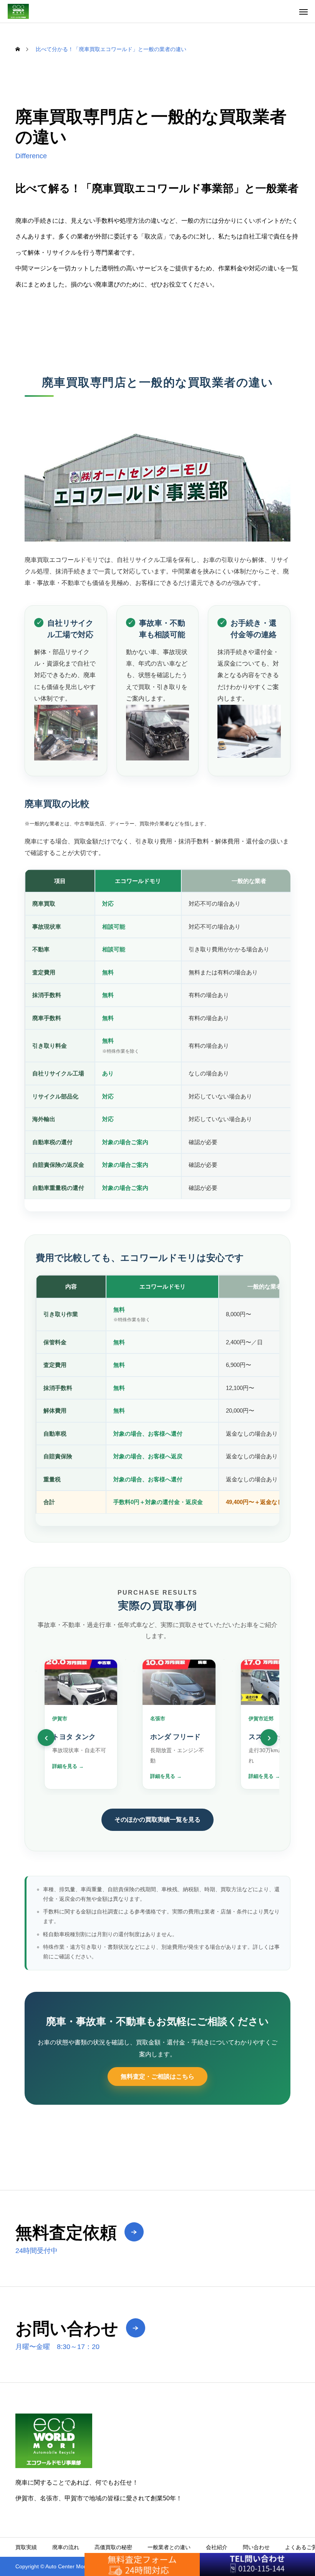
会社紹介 (217, 2547)
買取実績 (26, 2547)
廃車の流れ (66, 2547)
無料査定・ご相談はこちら (157, 2077)
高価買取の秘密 (113, 2547)
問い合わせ (256, 2547)
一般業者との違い (169, 2547)
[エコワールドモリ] (18, 11)
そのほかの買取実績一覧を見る (157, 1820)
